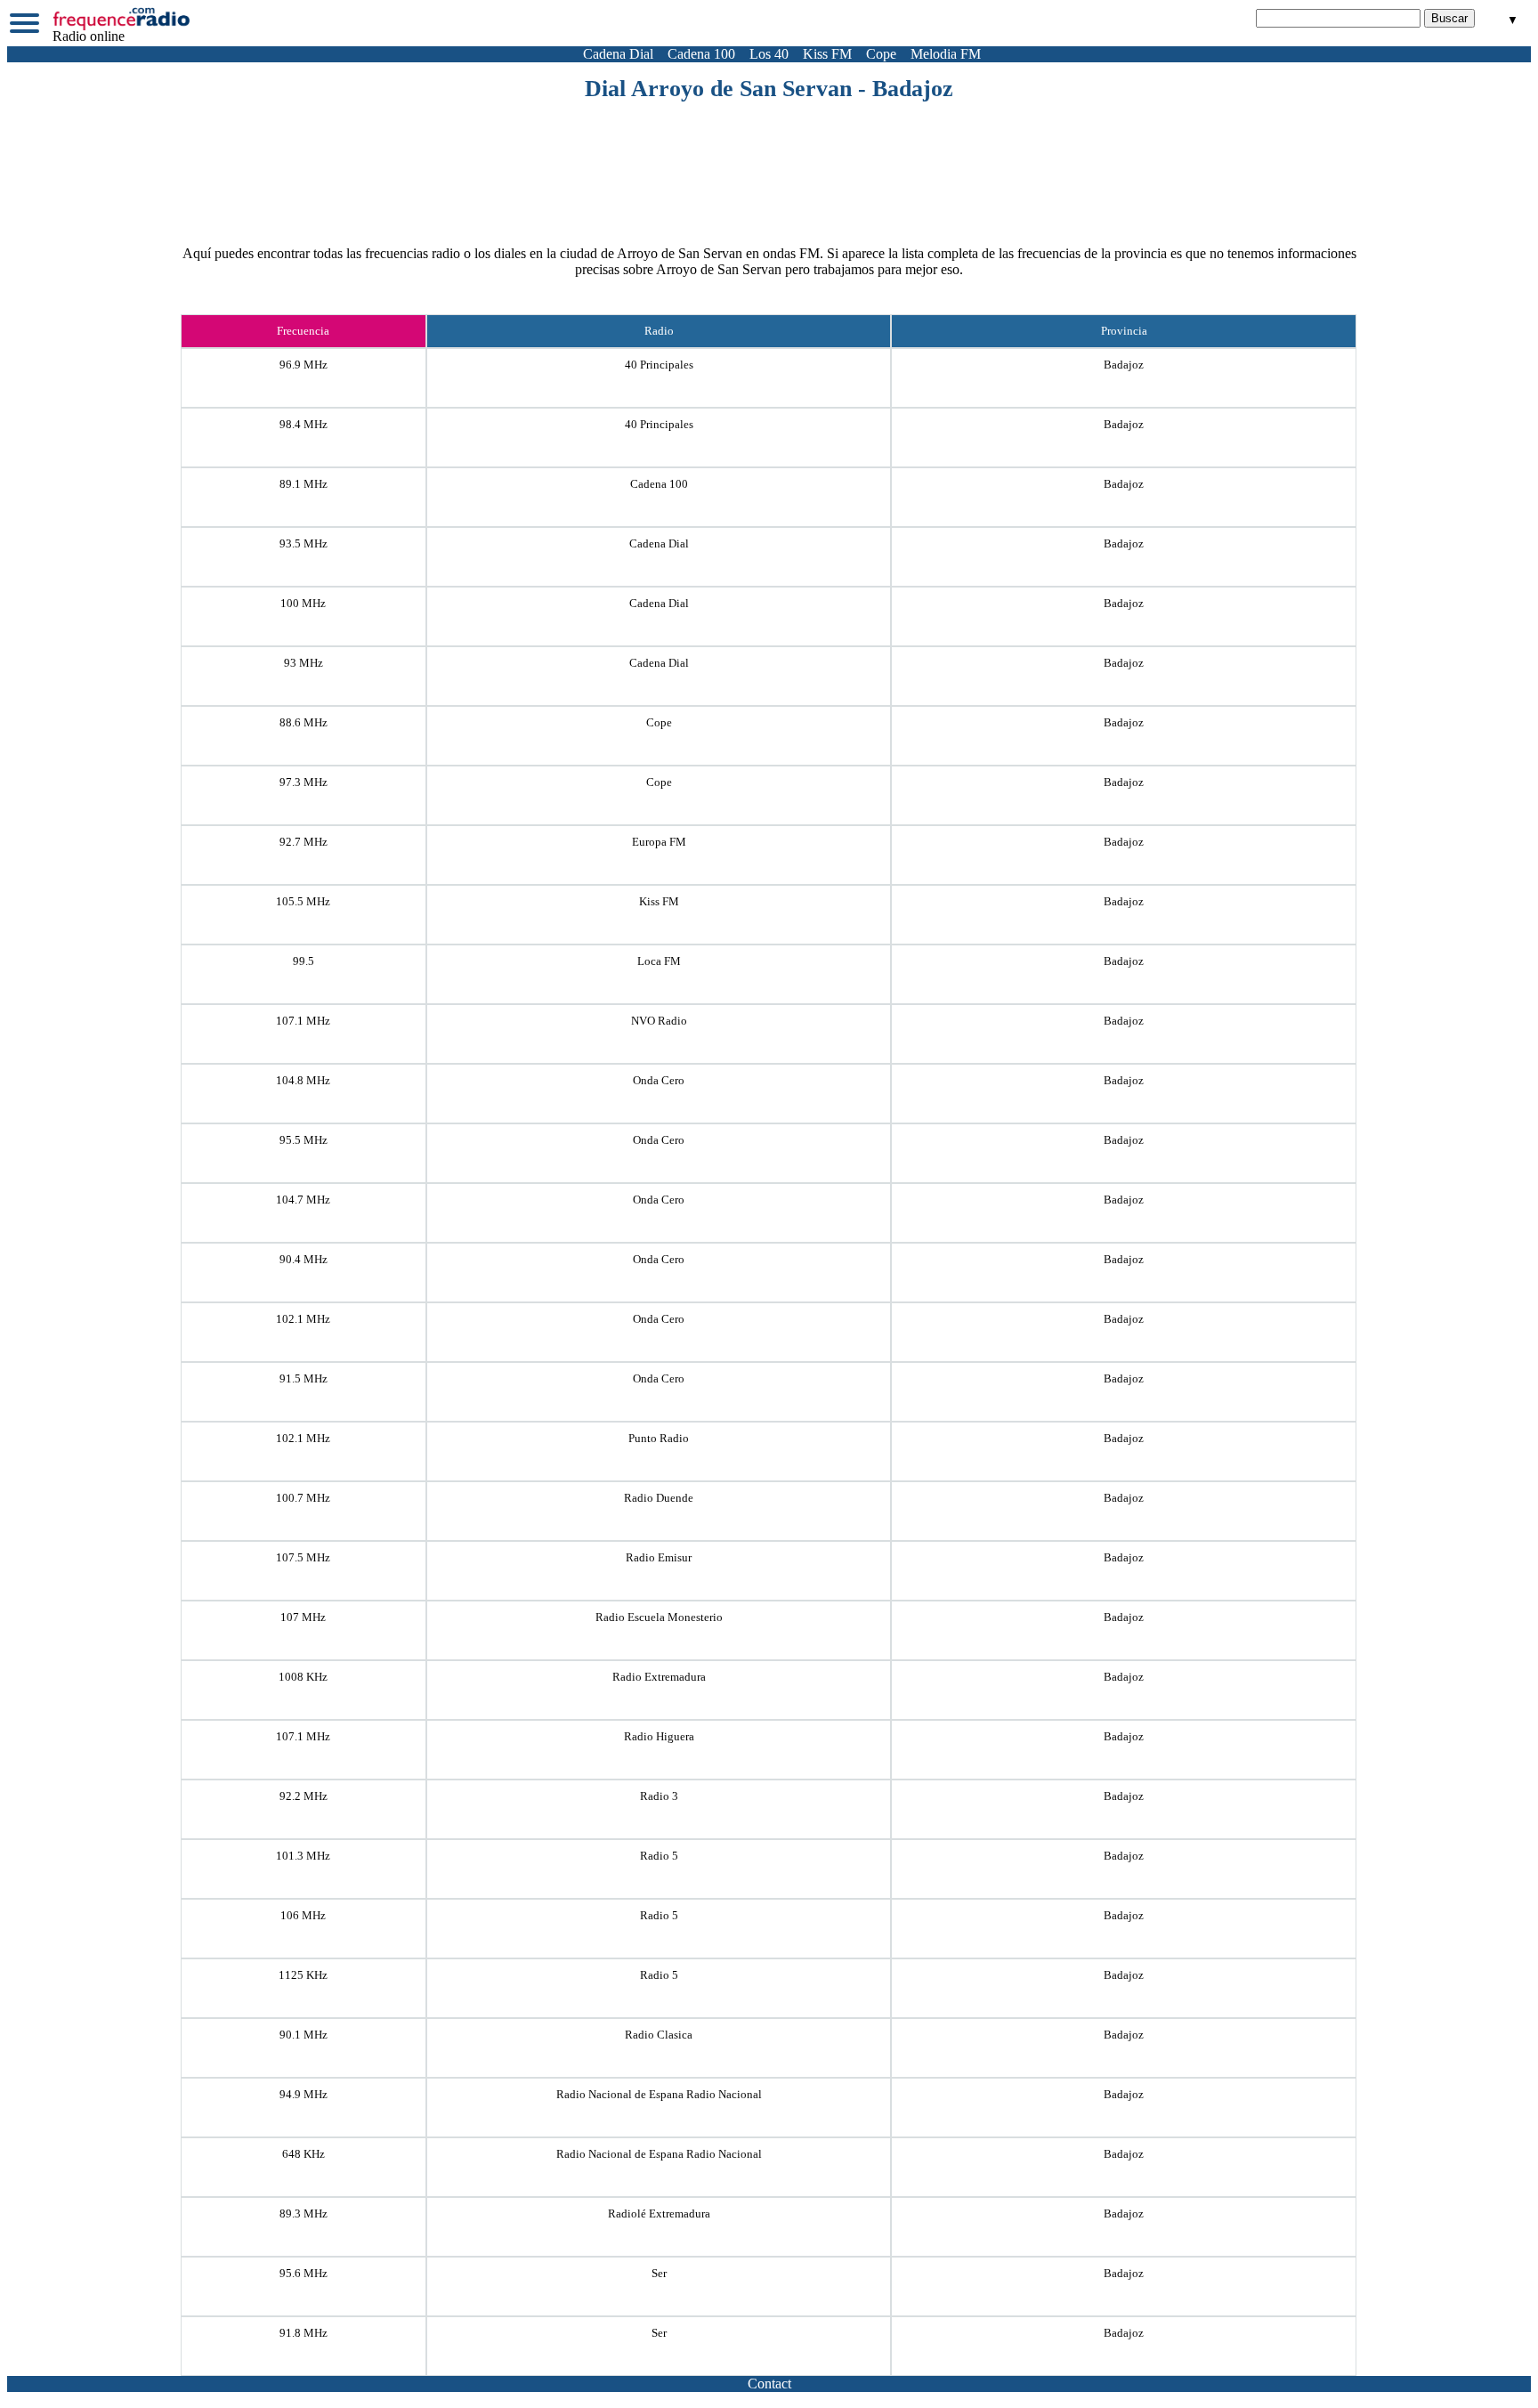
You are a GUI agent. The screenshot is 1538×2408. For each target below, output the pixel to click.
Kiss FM (827, 54)
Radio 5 (659, 1856)
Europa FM (659, 842)
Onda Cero (659, 1080)
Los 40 (769, 54)
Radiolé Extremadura (659, 2213)
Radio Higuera (659, 1736)
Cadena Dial (618, 54)
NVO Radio (659, 1021)
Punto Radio (659, 1438)
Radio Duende (659, 1498)
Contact (769, 2384)
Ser (659, 2273)
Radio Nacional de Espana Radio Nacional (659, 2094)
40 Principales (659, 365)
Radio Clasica (659, 2035)
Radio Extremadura (659, 1677)
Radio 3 (659, 1796)
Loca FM (659, 961)
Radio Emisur (659, 1557)
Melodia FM (946, 54)
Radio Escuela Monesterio (659, 1617)
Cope (881, 54)
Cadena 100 (701, 54)
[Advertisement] (769, 151)
